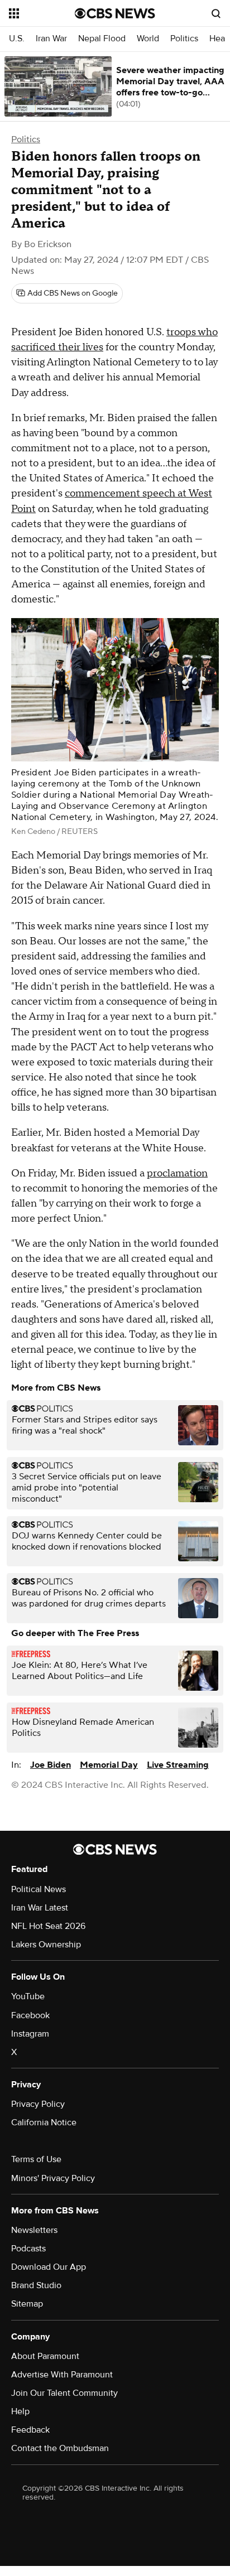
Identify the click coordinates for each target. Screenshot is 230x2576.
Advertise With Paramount (62, 2375)
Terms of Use (36, 2159)
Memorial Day (109, 1765)
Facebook (30, 2015)
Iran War (51, 39)
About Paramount (45, 2356)
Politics (184, 39)
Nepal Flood (102, 39)
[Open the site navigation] (42, 13)
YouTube (28, 1996)
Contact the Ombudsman (60, 2448)
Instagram (30, 2034)
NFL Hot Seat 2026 (48, 1926)
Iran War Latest (40, 1908)
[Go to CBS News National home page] (115, 13)
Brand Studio (36, 2285)
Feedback (30, 2430)
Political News (39, 1889)
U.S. (17, 39)
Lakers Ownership (46, 1945)
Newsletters (34, 2230)
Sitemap (27, 2304)
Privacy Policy (38, 2104)
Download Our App (49, 2267)
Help (20, 2411)
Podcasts (28, 2249)
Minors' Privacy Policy (53, 2178)
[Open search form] (216, 13)
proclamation (177, 1173)
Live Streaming (178, 1765)
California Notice (44, 2122)
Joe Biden (51, 1765)
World (148, 39)
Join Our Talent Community (64, 2393)
